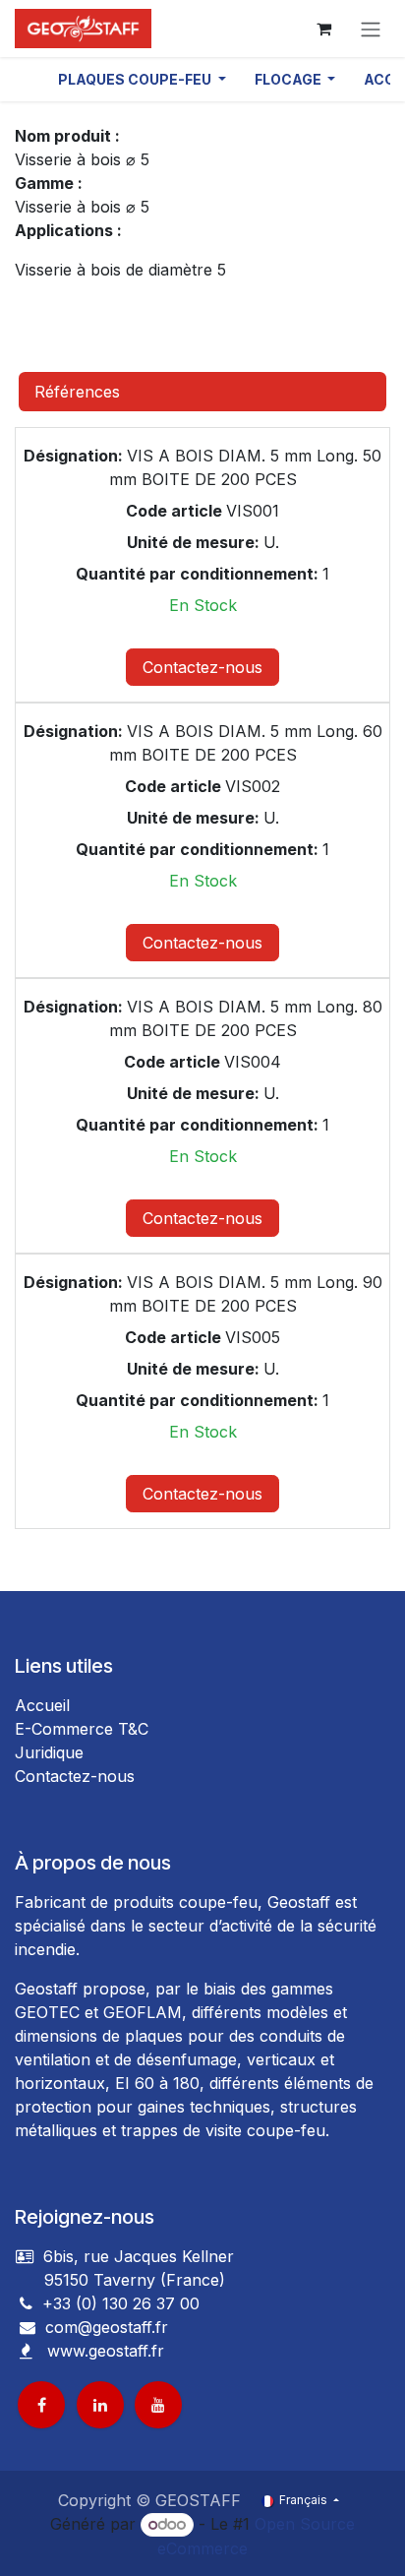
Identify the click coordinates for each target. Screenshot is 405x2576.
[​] (28, 2327)
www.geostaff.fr (106, 2351)
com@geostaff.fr (104, 2327)
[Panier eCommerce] (323, 29)
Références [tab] (77, 392)
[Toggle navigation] (371, 29)
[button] (142, 79)
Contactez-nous (202, 667)
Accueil (42, 1705)
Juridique (49, 1752)
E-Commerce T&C (82, 1729)
